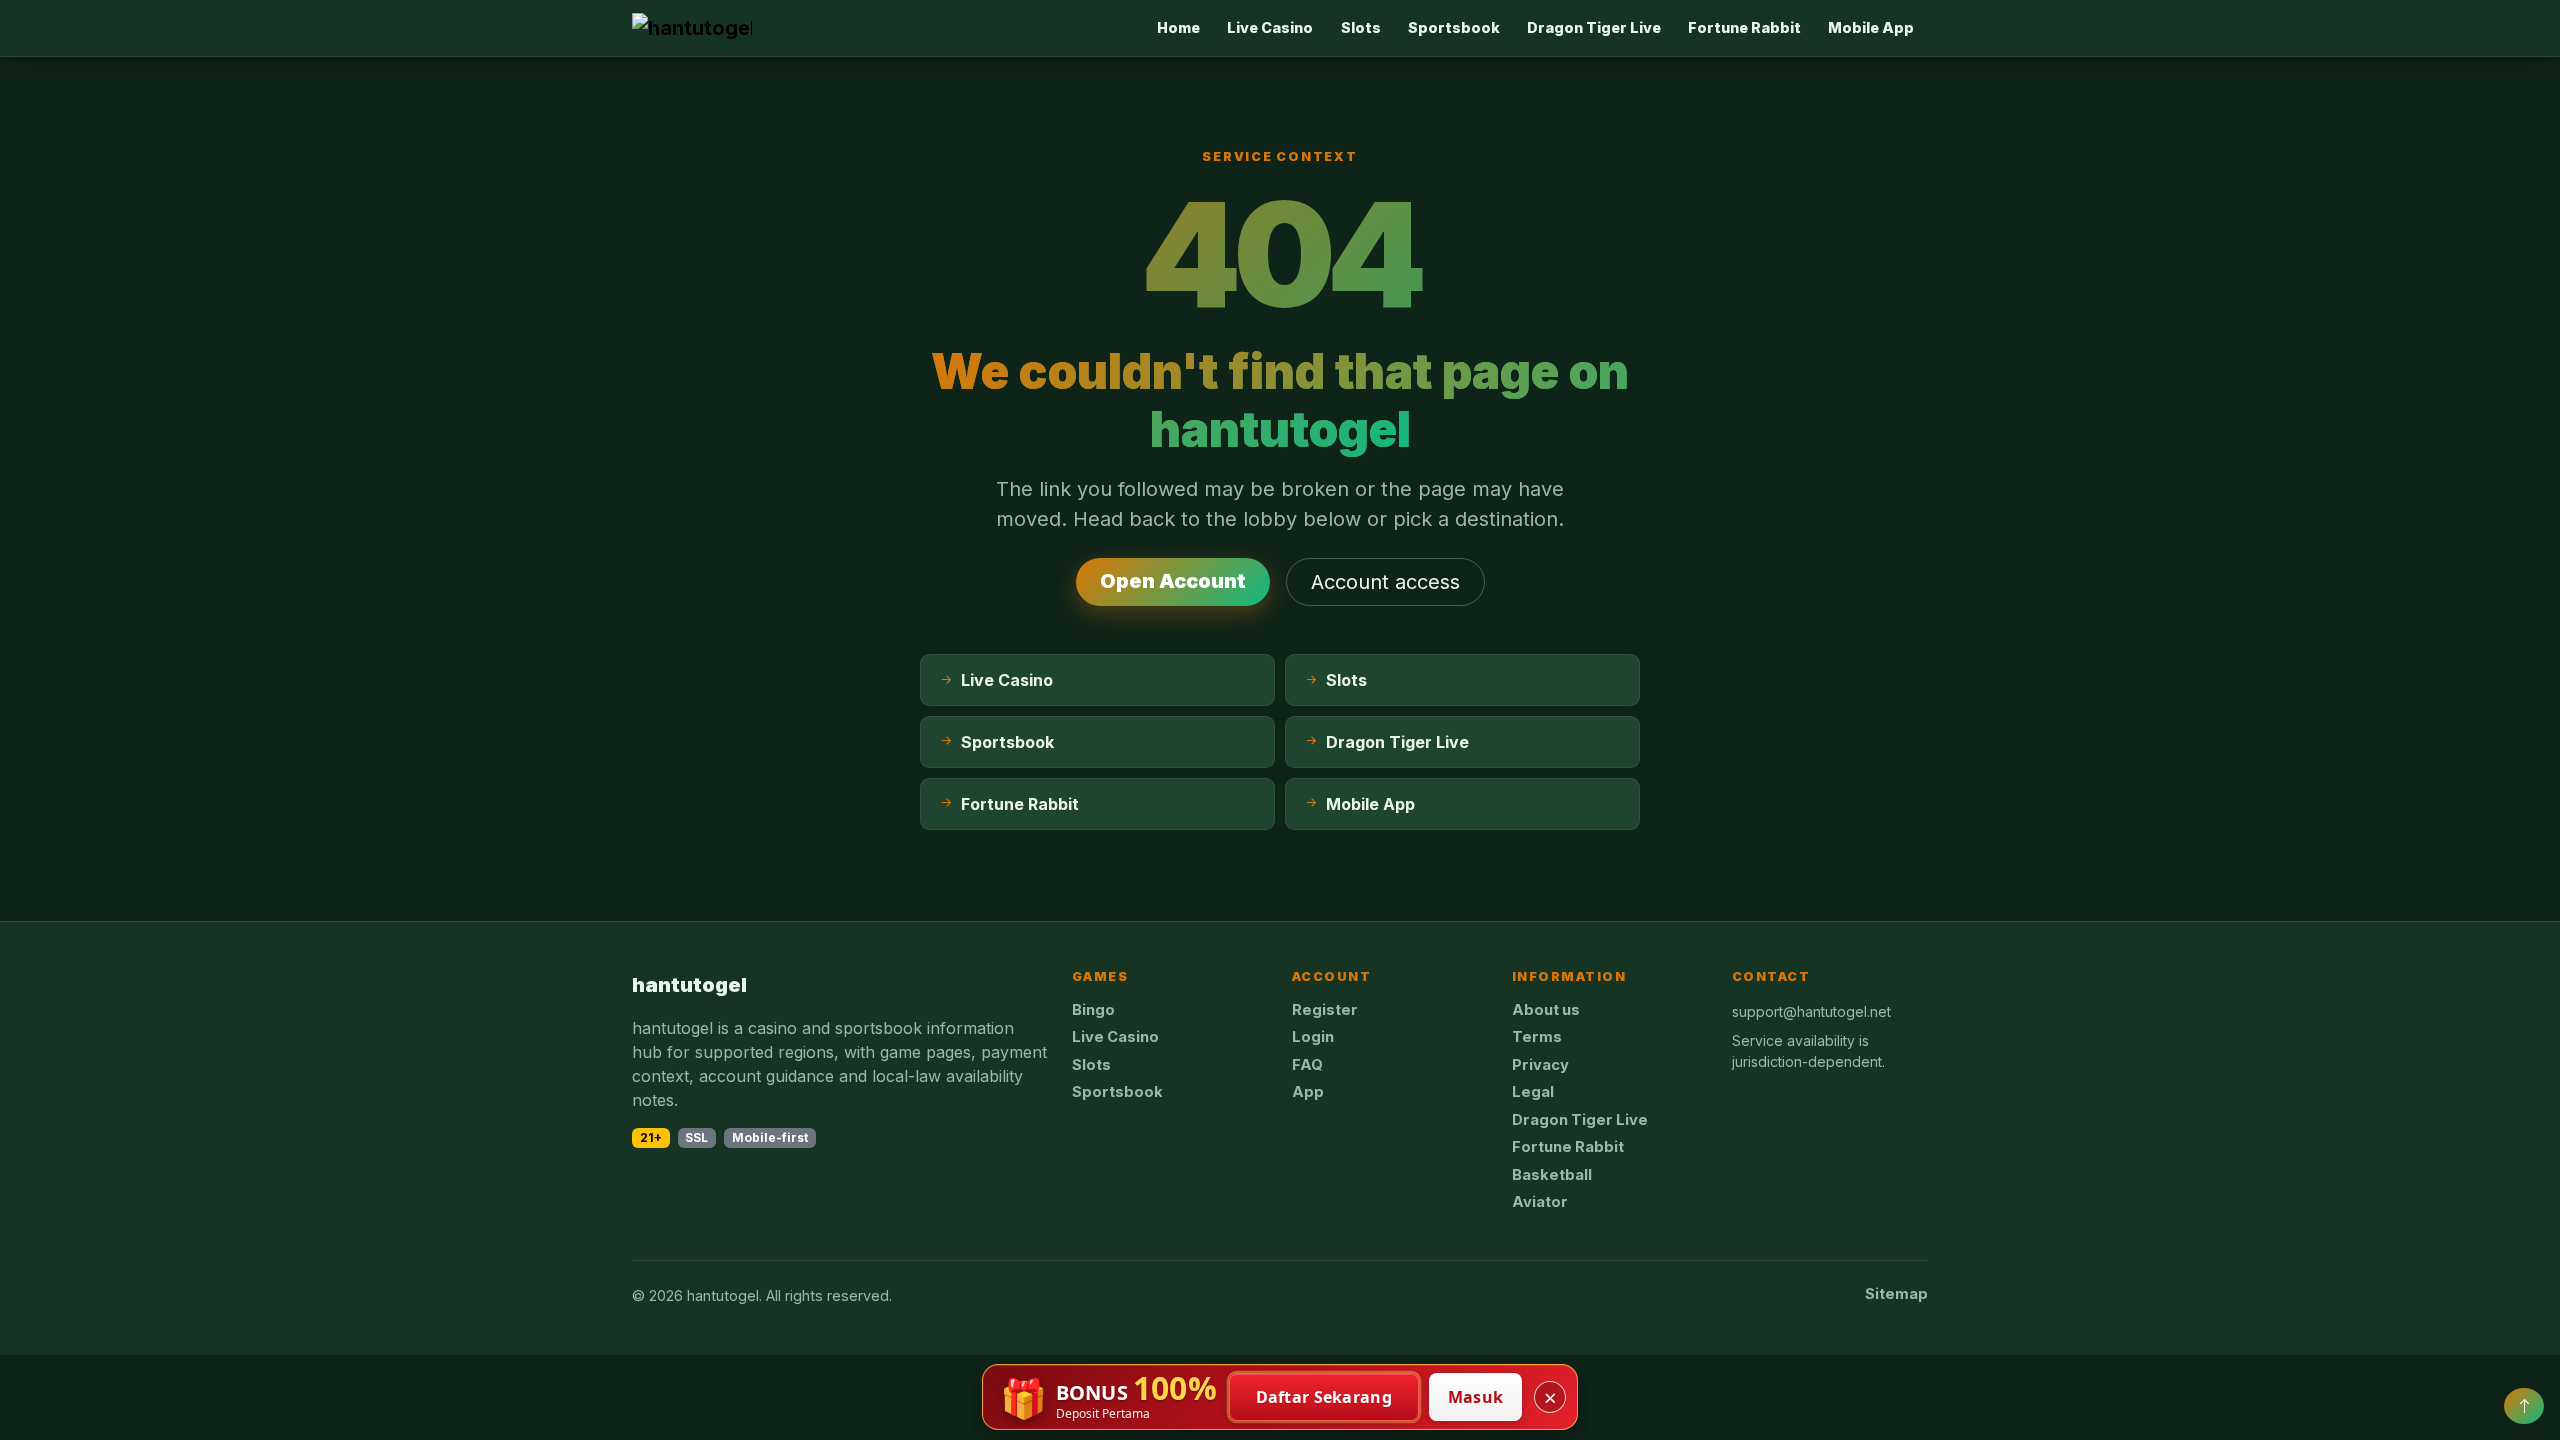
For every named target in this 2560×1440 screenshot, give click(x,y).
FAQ (1307, 1065)
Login (1313, 1037)
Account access (1385, 582)
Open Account (1173, 581)
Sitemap (1896, 1294)
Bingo (1093, 1010)
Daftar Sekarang (1324, 1397)
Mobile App (1871, 27)
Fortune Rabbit (1744, 27)
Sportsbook (1454, 27)
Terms (1537, 1037)
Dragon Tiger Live (1594, 27)
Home (1178, 27)
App (1308, 1092)
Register (1325, 1010)
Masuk (1476, 1397)
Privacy (1540, 1065)
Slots (1361, 27)
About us (1546, 1010)
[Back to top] (2524, 1406)
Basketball (1552, 1175)
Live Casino (1270, 27)
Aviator (1540, 1202)
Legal (1533, 1092)
